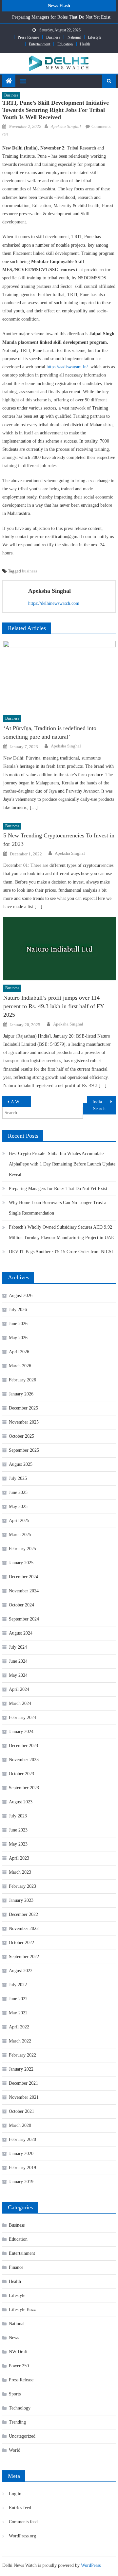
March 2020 (20, 2125)
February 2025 (22, 1549)
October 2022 (21, 1943)
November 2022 (24, 1928)
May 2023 (18, 1844)
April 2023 (19, 1858)
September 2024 (24, 1619)
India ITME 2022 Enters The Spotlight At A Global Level (104, 1102)
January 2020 (21, 2154)
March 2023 (20, 1872)
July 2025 (18, 1478)
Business (53, 37)
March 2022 (20, 2041)
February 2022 (22, 2055)
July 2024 (18, 1647)
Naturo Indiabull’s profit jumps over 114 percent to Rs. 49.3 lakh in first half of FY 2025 (54, 1006)
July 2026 (18, 1310)
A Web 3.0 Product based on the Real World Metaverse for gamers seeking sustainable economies (21, 1102)
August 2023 (21, 1802)
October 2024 (21, 1605)
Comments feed (23, 2522)
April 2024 (19, 1689)
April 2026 (19, 1352)
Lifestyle (95, 37)
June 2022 (18, 1999)
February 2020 (22, 2139)
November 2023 (24, 1760)
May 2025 (18, 1507)
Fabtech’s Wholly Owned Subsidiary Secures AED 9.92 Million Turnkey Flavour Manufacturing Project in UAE (61, 1232)
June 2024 (18, 1661)
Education (65, 44)
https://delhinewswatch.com (54, 603)
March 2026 (20, 1366)
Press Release (28, 37)
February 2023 (22, 1886)
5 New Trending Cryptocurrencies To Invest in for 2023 (59, 840)
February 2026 (22, 1380)
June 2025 (18, 1492)
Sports (15, 2394)
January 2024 (21, 1732)
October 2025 (21, 1436)
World (15, 2450)
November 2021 (24, 2097)
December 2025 (23, 1408)
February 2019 (22, 2168)
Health (85, 44)
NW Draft (18, 2352)
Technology (20, 2408)
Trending (17, 2422)
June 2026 (18, 1324)
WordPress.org (22, 2536)
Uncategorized (22, 2436)
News (14, 2338)
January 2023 (21, 1900)
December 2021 (23, 2083)
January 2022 (21, 2069)
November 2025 (24, 1422)
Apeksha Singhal (66, 126)
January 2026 (21, 1394)
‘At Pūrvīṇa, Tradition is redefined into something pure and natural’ (50, 732)
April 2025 (19, 1521)
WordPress (91, 2565)
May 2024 (18, 1675)
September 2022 (24, 1957)
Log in (15, 2494)
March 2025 (20, 1535)
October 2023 (21, 1774)
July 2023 (18, 1816)
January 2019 (21, 2182)
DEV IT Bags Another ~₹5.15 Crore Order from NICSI (61, 1252)
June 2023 (18, 1830)
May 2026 (18, 1338)
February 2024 (22, 1717)
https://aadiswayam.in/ (67, 367)
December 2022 (23, 1914)
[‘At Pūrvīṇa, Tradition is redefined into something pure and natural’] (59, 676)
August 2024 (21, 1633)
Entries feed (20, 2508)
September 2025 (24, 1450)
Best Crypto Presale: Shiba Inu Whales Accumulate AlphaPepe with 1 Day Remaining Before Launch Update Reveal (62, 1164)
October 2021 (21, 2111)
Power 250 (19, 2366)
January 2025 (21, 1563)
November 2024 (24, 1591)
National (74, 37)
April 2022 (19, 2027)
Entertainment (39, 44)
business (29, 571)
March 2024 (20, 1703)
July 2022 (18, 1985)
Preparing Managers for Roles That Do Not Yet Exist (61, 17)
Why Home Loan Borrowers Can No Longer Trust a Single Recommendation (58, 1208)
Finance (16, 2267)
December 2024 (23, 1577)
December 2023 (23, 1746)
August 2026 (21, 1296)
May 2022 (18, 2013)
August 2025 (21, 1464)
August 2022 (21, 1971)
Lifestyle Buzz (22, 2310)
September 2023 (24, 1788)
